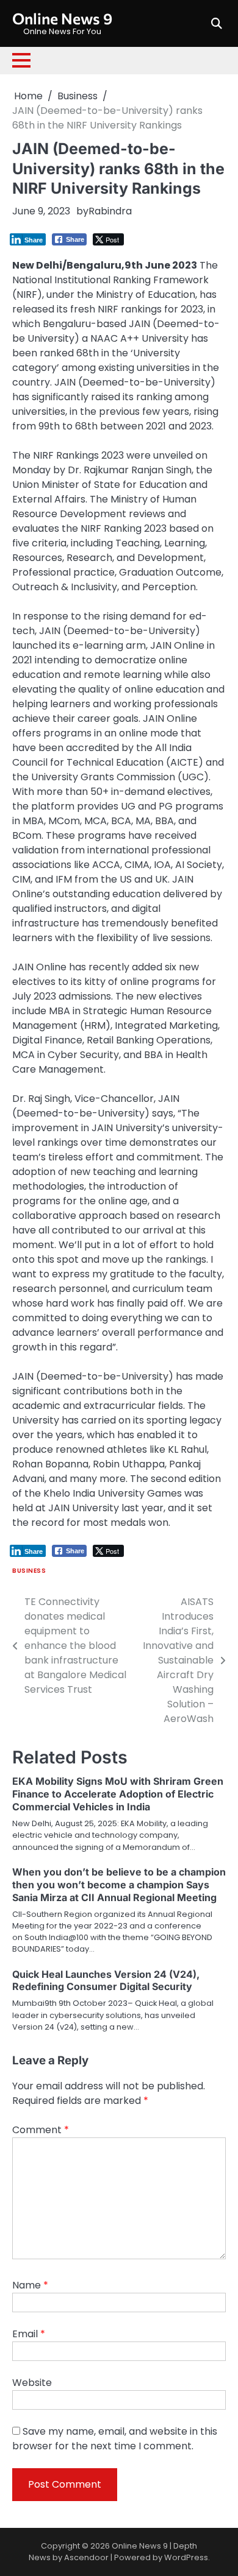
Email (29, 2334)
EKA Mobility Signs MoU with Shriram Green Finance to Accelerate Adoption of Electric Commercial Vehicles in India (118, 1794)
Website (32, 2383)
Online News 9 (62, 18)
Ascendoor (86, 2557)
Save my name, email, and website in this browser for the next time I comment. (115, 2439)
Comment (41, 2130)
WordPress (186, 2557)
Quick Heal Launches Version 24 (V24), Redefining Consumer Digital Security (106, 1981)
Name (30, 2285)
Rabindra (110, 211)
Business (29, 1571)
